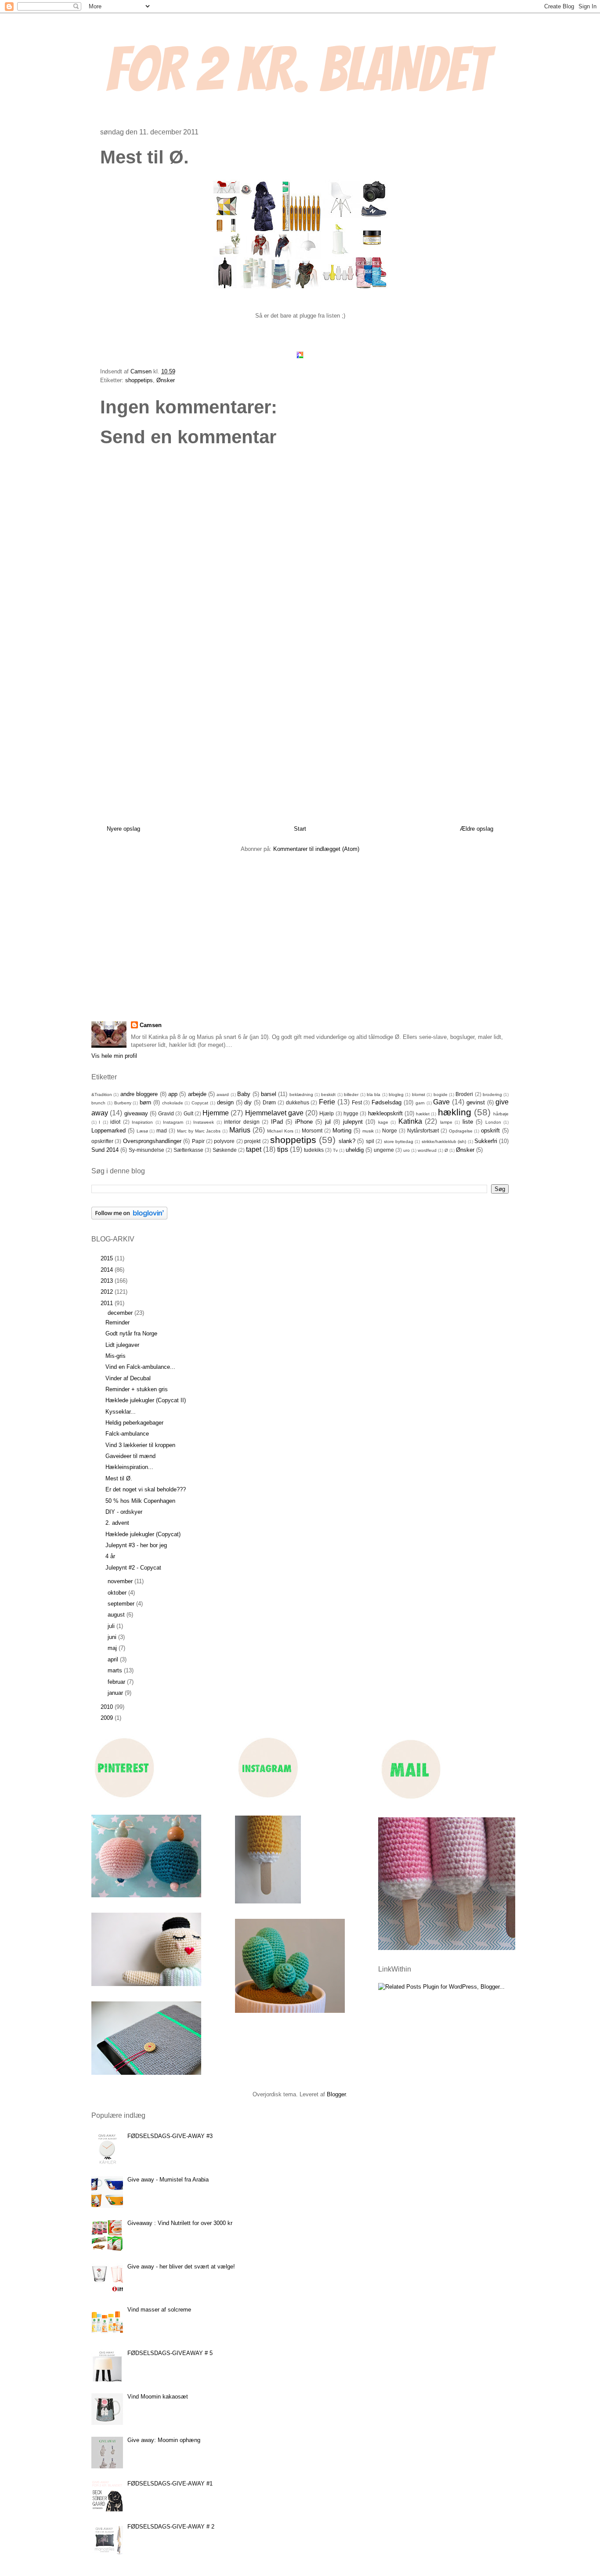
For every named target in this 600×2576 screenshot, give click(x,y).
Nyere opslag (123, 829)
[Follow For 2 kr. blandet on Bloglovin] (129, 1217)
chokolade (173, 1103)
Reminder (117, 1322)
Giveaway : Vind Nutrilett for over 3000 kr (180, 2223)
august (117, 1615)
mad (162, 1131)
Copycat (200, 1103)
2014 (108, 1270)
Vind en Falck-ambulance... (140, 1367)
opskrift (490, 1131)
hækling (455, 1112)
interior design (242, 1122)
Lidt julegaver (122, 1345)
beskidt (328, 1094)
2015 (108, 1258)
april (114, 1659)
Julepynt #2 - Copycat (133, 1568)
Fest (357, 1102)
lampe (446, 1122)
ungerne (384, 1150)
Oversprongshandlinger (152, 1141)
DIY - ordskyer (124, 1512)
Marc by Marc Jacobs (199, 1131)
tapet (254, 1149)
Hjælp (327, 1113)
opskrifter (102, 1141)
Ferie (327, 1102)
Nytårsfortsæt (423, 1131)
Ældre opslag (477, 829)
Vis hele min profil (114, 1056)
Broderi (464, 1094)
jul (328, 1122)
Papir (198, 1141)
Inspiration (142, 1122)
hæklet (423, 1114)
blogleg (396, 1094)
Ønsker (166, 380)
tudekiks (314, 1150)
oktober (118, 1593)
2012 (108, 1292)
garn (420, 1103)
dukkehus (298, 1102)
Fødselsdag (387, 1102)
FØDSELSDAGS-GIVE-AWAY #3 (170, 2136)
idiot (115, 1122)
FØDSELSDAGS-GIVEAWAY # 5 (170, 2353)
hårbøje (501, 1114)
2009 (108, 1718)
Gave (441, 1102)
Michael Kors (280, 1131)
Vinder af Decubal (128, 1378)
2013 (108, 1281)
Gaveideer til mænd (130, 1456)
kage (383, 1122)
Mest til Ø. (119, 1478)
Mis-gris (116, 1356)
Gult (188, 1113)
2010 (108, 1707)
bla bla (374, 1094)
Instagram (173, 1122)
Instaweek (204, 1122)
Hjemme (216, 1113)
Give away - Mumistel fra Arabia (168, 2180)
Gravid (166, 1113)
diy (248, 1102)
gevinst (476, 1102)
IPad (277, 1122)
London (493, 1122)
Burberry (123, 1103)
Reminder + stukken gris (137, 1389)
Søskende (225, 1150)
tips (283, 1149)
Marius (240, 1130)
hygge (351, 1113)
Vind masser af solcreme (159, 2310)
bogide (441, 1094)
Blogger (336, 2094)
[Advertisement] (300, 732)
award (223, 1094)
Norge (390, 1131)
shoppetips (139, 380)
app (173, 1094)
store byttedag (399, 1141)
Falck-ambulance (127, 1434)
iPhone (304, 1122)
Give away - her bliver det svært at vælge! (181, 2267)
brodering (492, 1094)
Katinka (410, 1121)
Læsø (142, 1131)
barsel (269, 1094)
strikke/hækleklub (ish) (444, 1141)
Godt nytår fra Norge (131, 1333)
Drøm (269, 1102)
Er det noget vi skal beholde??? (146, 1489)
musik (368, 1131)
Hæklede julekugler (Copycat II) (146, 1400)
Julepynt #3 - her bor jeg (136, 1545)
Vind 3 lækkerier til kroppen (140, 1445)
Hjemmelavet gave (274, 1113)
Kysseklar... (121, 1412)
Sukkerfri (486, 1141)
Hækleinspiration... (129, 1467)
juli (112, 1626)
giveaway (136, 1113)
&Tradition (102, 1094)
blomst (419, 1094)
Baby (244, 1094)
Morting (342, 1131)
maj (113, 1648)
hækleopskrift (385, 1113)
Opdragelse (461, 1131)
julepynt (353, 1122)
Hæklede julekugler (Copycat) (143, 1534)
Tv (335, 1150)
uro (407, 1150)
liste (468, 1122)
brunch (98, 1103)
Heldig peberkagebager (134, 1423)
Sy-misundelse (146, 1150)
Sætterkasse (188, 1150)
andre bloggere (139, 1094)
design (225, 1102)
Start (300, 829)
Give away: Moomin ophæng (164, 2440)
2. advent (117, 1523)
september (122, 1604)
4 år (110, 1556)
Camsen (151, 1025)
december (121, 1313)
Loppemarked (108, 1131)
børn (145, 1102)
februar (117, 1682)
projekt (252, 1141)
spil (370, 1141)
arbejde (197, 1094)
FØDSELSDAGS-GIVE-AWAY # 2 (171, 2527)
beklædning (301, 1094)
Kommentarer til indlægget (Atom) (316, 849)
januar (116, 1693)
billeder (351, 1094)
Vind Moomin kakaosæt (158, 2397)
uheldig (355, 1150)
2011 (108, 1303)
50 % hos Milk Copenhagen (140, 1501)
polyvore (224, 1141)
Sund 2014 (105, 1150)
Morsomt (312, 1131)
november (121, 1581)
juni (113, 1637)
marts (116, 1670)
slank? (347, 1141)
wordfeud (427, 1150)
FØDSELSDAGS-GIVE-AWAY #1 (170, 2484)
